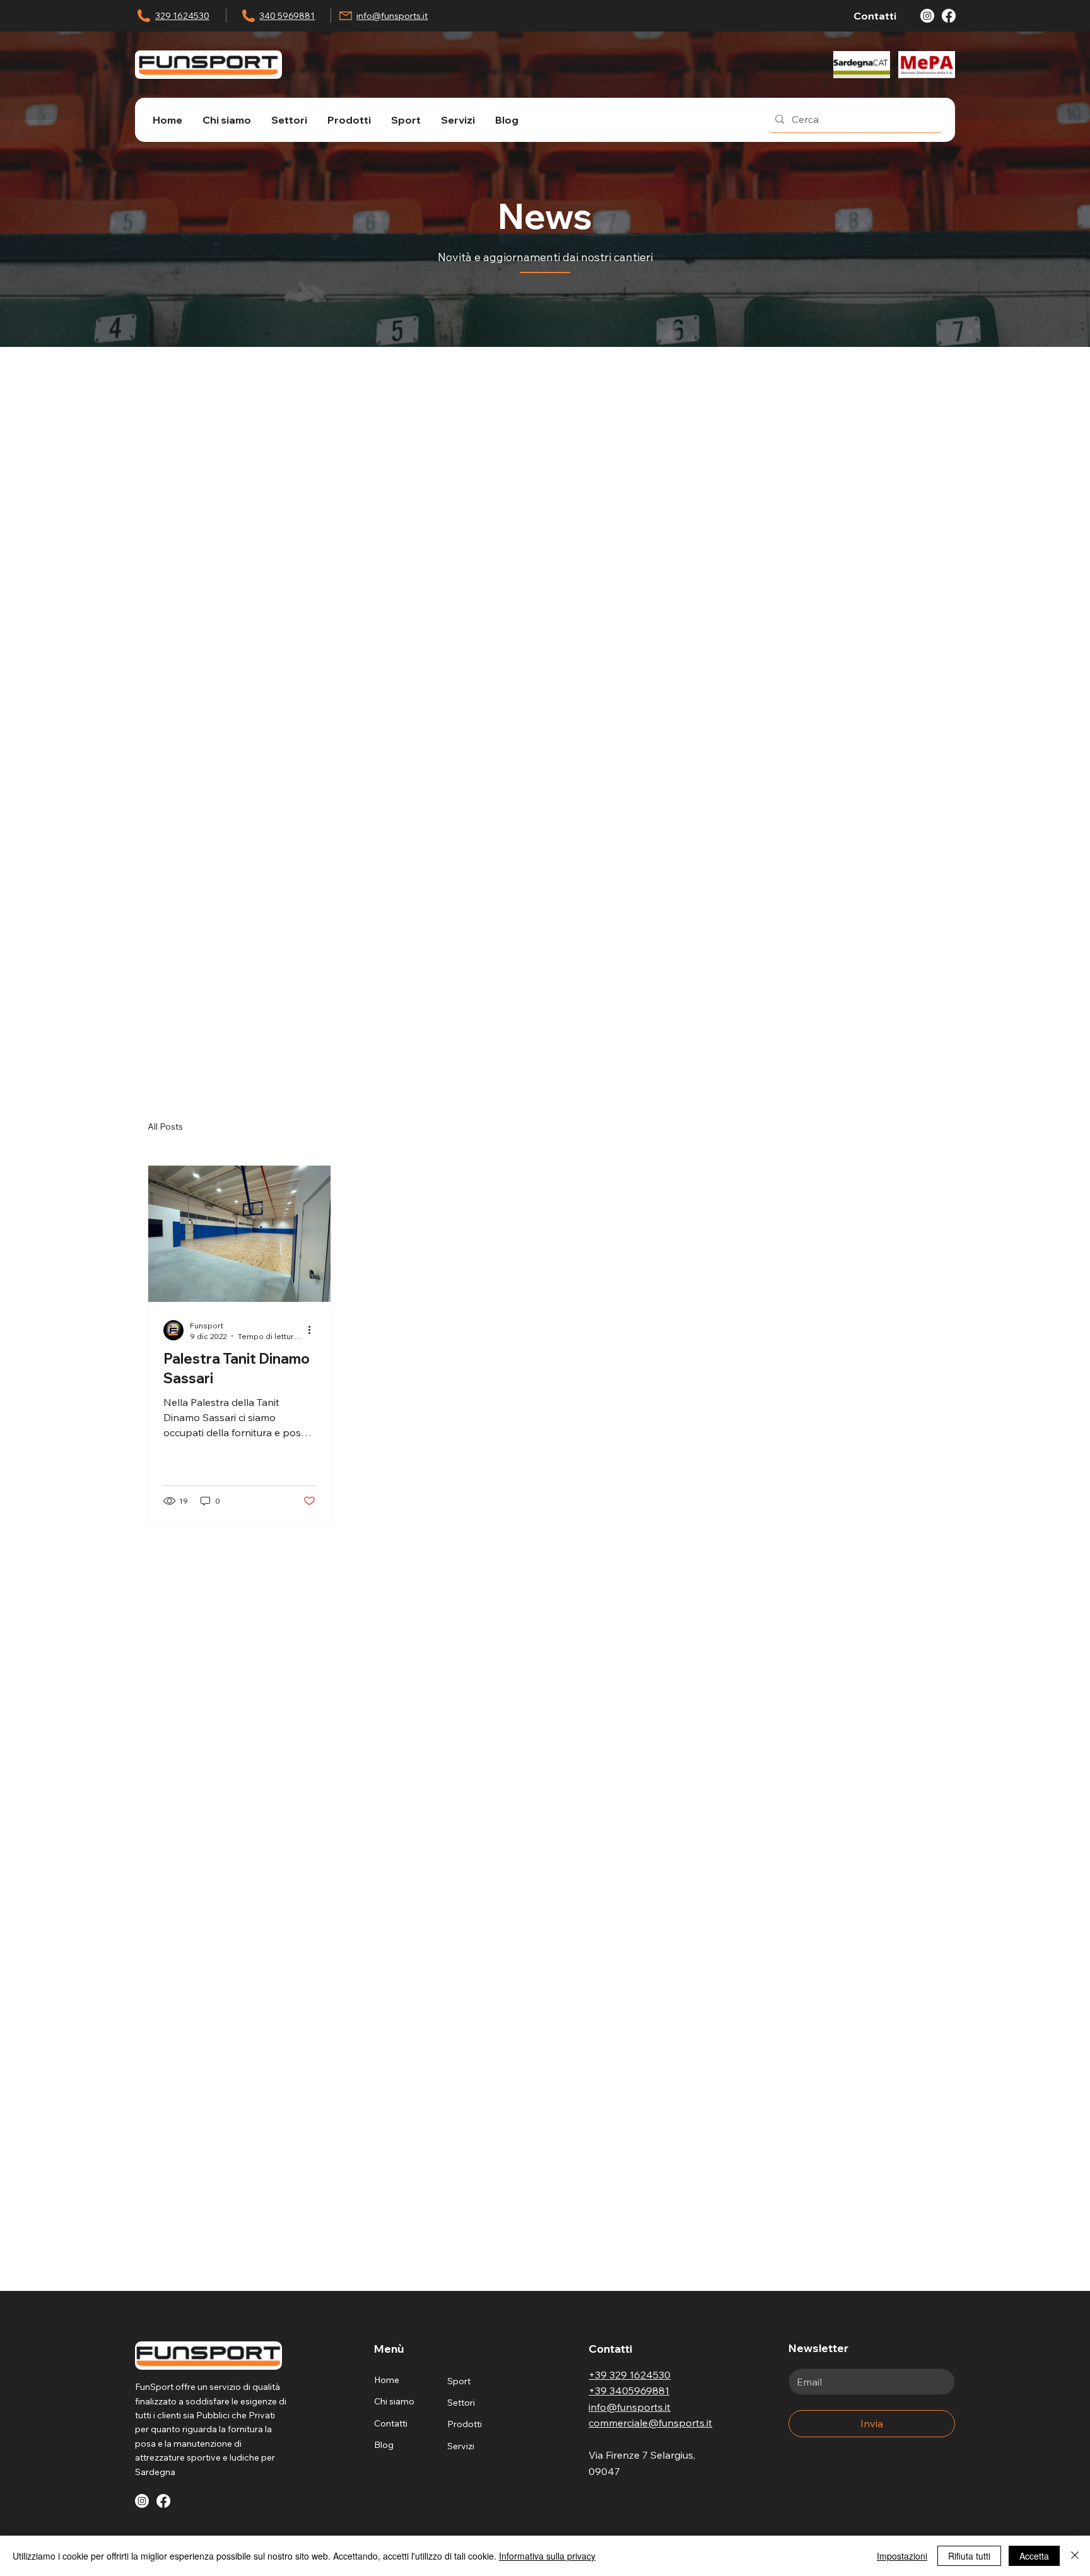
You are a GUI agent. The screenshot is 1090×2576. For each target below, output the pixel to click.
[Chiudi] (1075, 2556)
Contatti (391, 2423)
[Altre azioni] (314, 1330)
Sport (459, 2381)
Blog (384, 2445)
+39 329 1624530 (630, 2375)
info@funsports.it (392, 16)
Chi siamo (394, 2401)
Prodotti (465, 2424)
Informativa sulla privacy (547, 2556)
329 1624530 (182, 16)
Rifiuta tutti (969, 2556)
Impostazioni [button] (902, 2556)
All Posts (165, 1127)
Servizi (461, 2446)
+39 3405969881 (629, 2391)
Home (387, 2380)
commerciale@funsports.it (650, 2423)
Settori (461, 2403)
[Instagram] (927, 16)
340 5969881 (287, 16)
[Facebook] (949, 16)
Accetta (1034, 2556)
